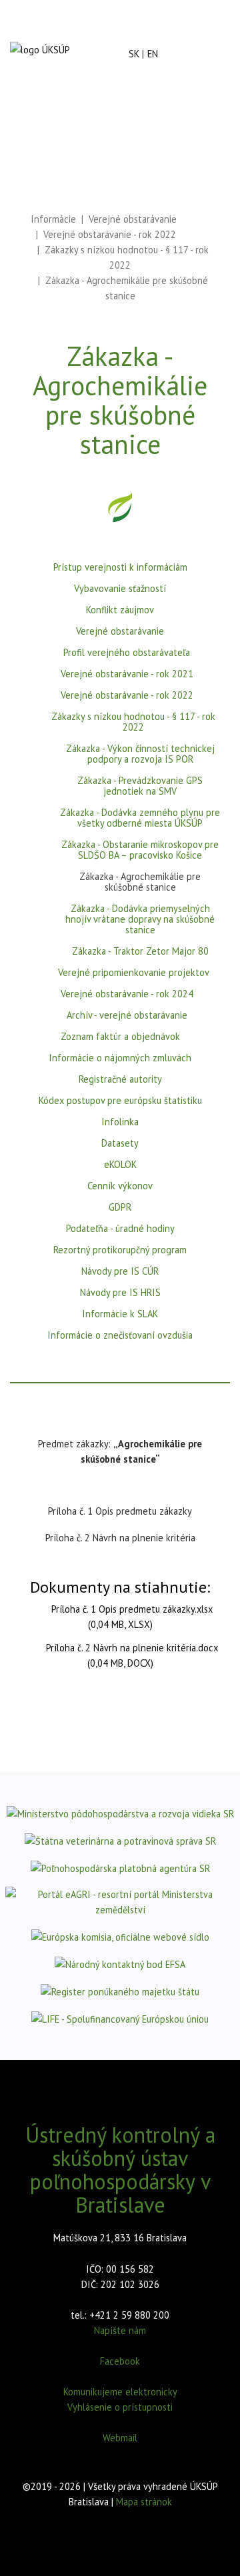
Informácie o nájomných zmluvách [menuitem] (120, 1058)
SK (134, 54)
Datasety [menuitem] (120, 1144)
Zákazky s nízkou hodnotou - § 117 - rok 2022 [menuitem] (133, 722)
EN (153, 54)
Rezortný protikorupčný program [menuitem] (120, 1250)
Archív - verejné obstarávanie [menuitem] (127, 1016)
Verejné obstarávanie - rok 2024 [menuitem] (127, 994)
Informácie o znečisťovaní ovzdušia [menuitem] (120, 1336)
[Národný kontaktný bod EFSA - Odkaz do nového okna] (120, 1964)
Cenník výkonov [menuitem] (120, 1186)
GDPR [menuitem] (120, 1208)
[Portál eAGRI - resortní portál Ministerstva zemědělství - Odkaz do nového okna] (120, 1902)
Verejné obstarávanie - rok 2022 (110, 234)
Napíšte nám (120, 2330)
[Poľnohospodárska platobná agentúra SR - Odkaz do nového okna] (120, 1868)
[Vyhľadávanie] (215, 43)
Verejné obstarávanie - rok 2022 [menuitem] (127, 696)
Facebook (120, 2361)
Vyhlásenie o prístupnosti (120, 2407)
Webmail (120, 2438)
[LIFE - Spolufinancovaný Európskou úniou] (120, 2018)
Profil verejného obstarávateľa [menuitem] (127, 653)
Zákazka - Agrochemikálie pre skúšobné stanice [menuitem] (140, 882)
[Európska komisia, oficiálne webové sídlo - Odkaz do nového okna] (120, 1936)
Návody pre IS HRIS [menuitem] (120, 1293)
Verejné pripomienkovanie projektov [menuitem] (134, 973)
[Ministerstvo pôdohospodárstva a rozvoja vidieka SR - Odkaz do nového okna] (120, 1813)
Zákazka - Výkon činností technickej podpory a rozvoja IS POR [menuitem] (140, 754)
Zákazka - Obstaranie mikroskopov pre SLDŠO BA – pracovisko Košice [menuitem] (140, 850)
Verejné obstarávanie (133, 219)
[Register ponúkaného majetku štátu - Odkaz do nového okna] (120, 1991)
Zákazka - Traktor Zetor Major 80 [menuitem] (140, 952)
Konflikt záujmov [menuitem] (120, 610)
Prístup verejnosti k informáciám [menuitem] (120, 568)
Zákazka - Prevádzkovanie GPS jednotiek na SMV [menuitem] (140, 786)
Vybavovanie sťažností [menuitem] (120, 589)
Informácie (53, 219)
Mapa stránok (144, 2502)
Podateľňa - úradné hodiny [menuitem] (120, 1229)
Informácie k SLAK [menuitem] (120, 1314)
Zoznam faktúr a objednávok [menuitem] (120, 1037)
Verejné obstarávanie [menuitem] (120, 632)
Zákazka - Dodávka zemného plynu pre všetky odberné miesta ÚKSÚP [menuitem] (140, 818)
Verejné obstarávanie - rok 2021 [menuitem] (127, 674)
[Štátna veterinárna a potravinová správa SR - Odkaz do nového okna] (120, 1840)
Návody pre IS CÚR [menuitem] (120, 1272)
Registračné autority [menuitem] (120, 1080)
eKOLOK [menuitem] (120, 1165)
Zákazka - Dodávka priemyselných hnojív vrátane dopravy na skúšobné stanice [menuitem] (140, 920)
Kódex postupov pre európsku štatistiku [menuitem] (120, 1101)
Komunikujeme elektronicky (120, 2392)
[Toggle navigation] (184, 54)
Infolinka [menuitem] (120, 1122)
